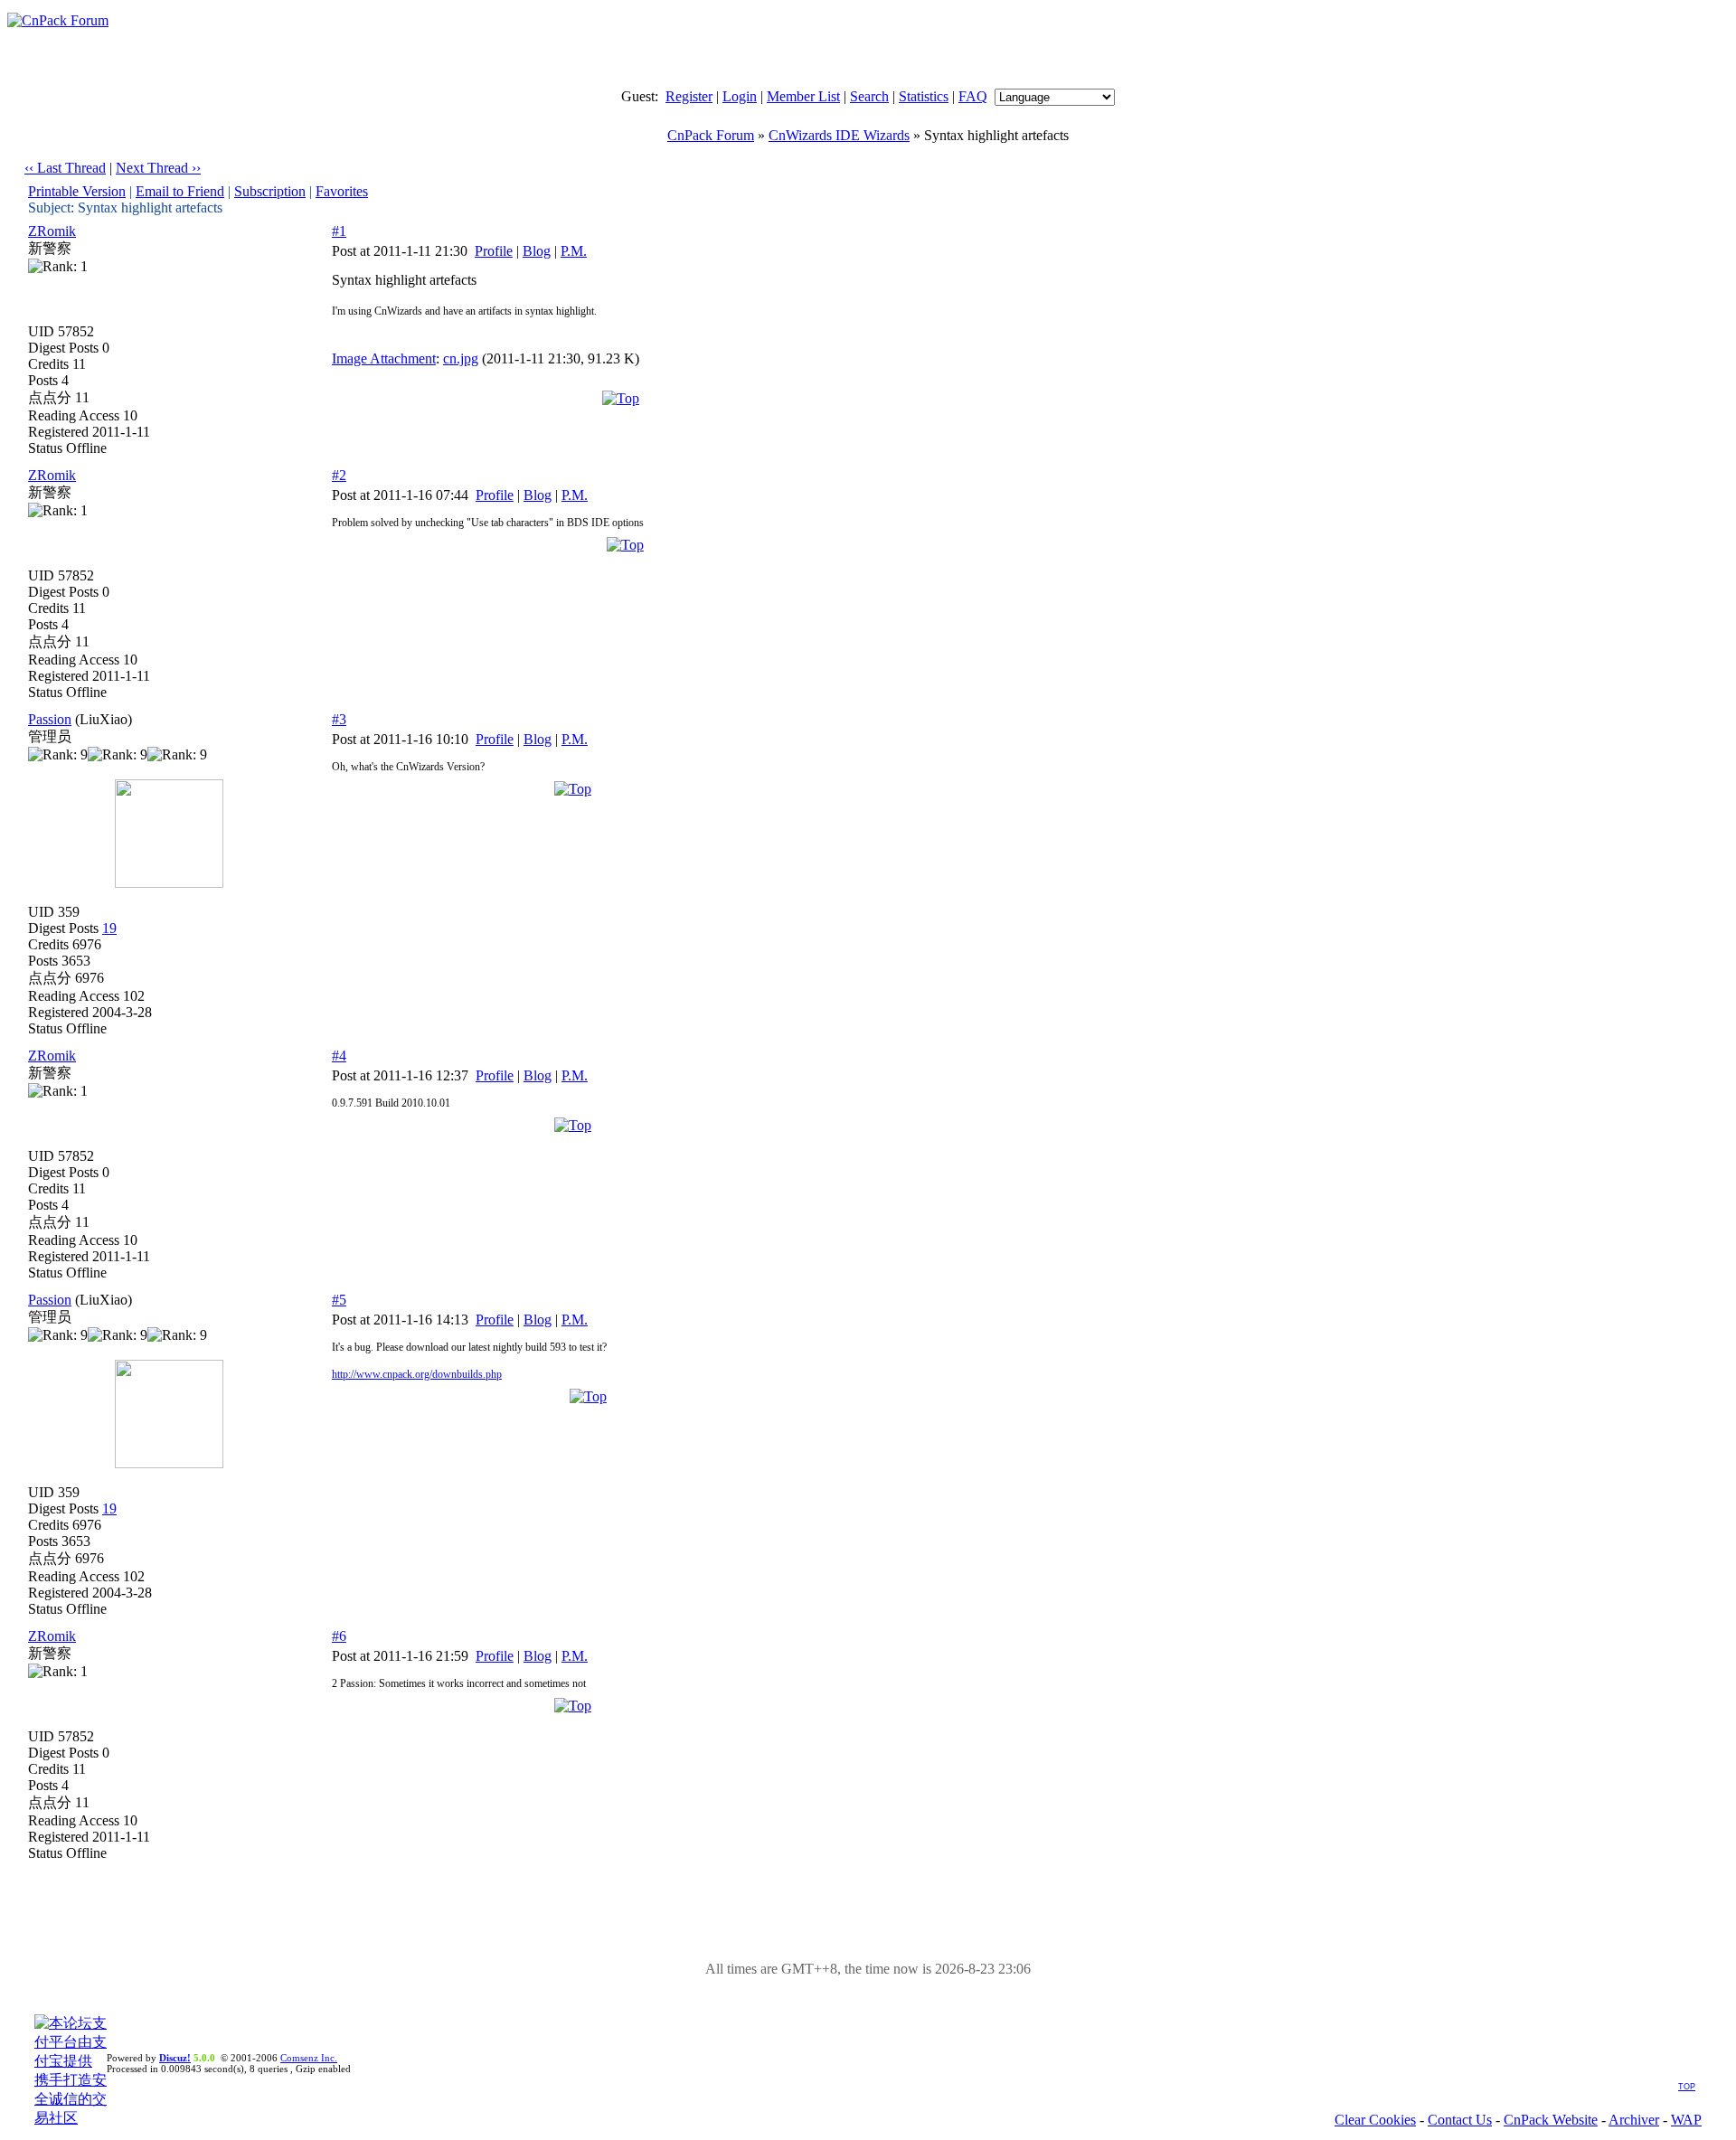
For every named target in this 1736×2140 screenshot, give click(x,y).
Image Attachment (384, 358)
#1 (339, 231)
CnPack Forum (711, 135)
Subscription (270, 191)
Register (689, 96)
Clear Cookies (1375, 2120)
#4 (339, 1056)
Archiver (1634, 2120)
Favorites (342, 191)
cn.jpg (461, 358)
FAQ (973, 96)
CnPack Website (1551, 2120)
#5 (339, 1300)
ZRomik (52, 231)
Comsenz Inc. (309, 2058)
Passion (50, 719)
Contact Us (1460, 2120)
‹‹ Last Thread (65, 168)
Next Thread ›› (158, 168)
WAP (1686, 2120)
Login (740, 96)
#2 (339, 475)
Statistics (924, 96)
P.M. (574, 251)
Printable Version (77, 191)
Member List (803, 96)
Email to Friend (180, 191)
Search (869, 96)
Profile (494, 251)
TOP (1687, 2087)
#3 (339, 719)
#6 (339, 1636)
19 (109, 928)
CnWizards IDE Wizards (839, 135)
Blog (537, 251)
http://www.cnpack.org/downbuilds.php (417, 1374)
